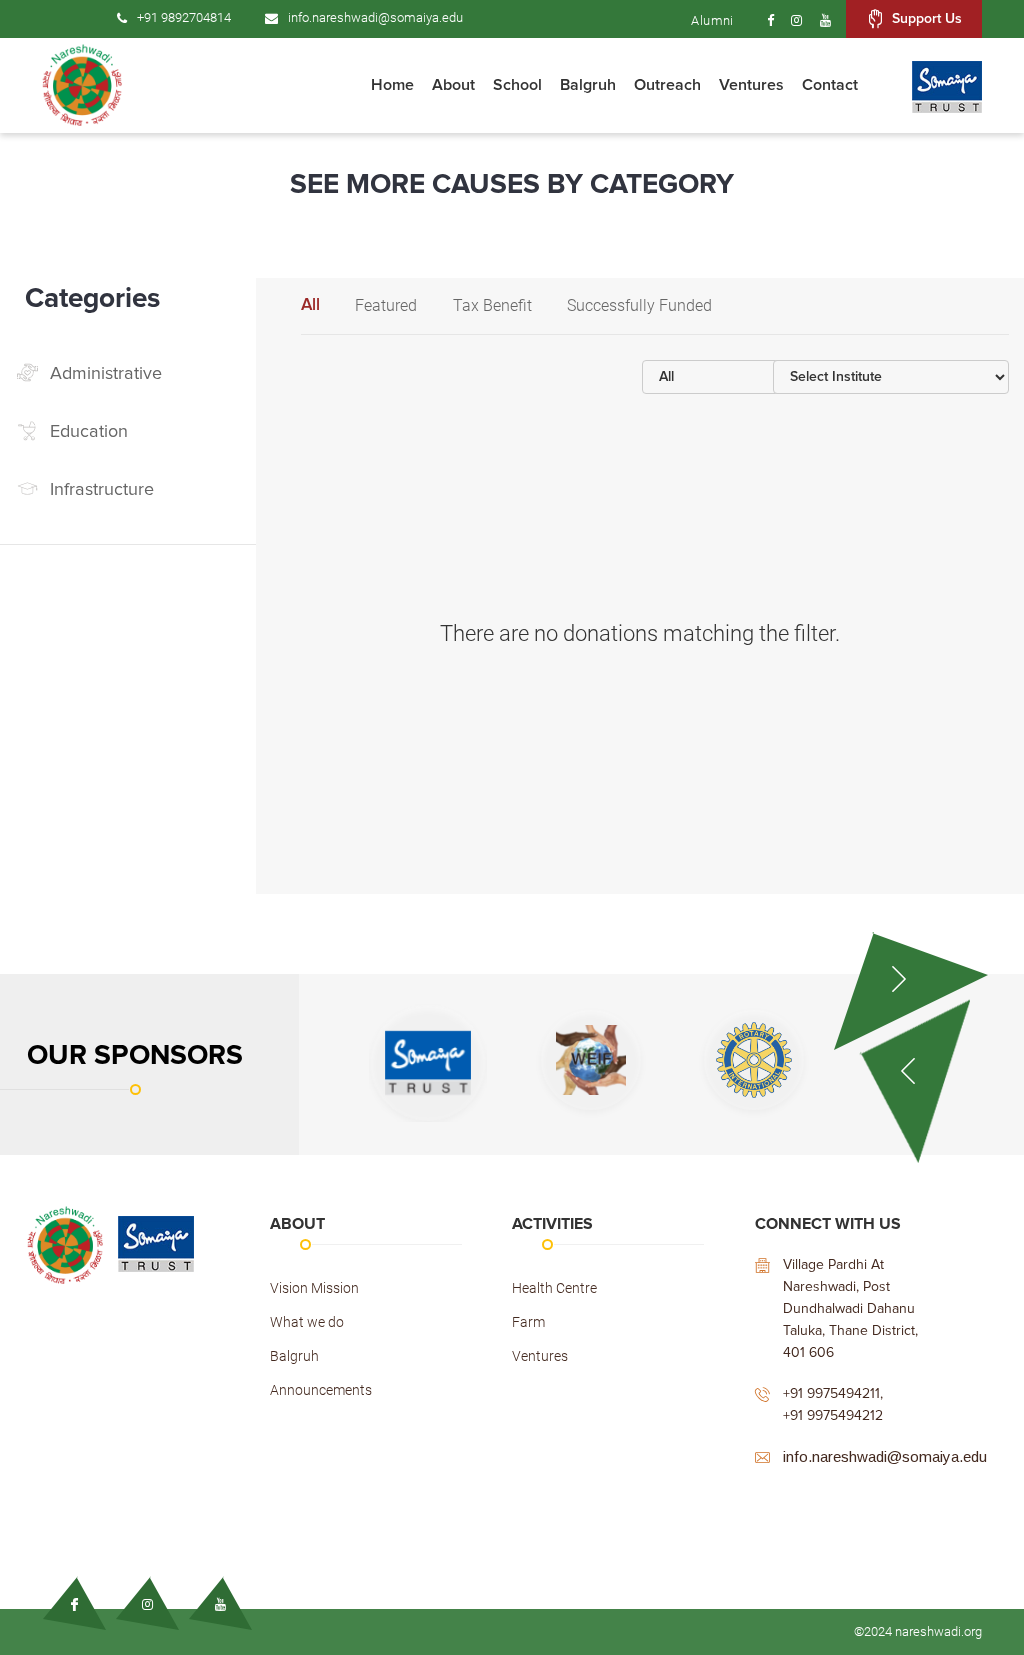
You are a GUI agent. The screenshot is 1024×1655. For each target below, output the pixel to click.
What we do (307, 1322)
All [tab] (310, 305)
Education (89, 432)
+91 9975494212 (833, 1416)
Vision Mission (314, 1288)
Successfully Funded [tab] (639, 305)
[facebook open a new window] (762, 21)
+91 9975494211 (831, 1394)
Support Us (927, 19)
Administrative (106, 374)
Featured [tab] (386, 305)
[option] (450, 1063)
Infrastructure (102, 490)
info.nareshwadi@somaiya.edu (375, 17)
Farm (528, 1322)
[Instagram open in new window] (796, 21)
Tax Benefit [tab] (492, 305)
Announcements (321, 1390)
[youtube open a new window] (825, 21)
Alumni (712, 20)
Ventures (540, 1356)
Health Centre (554, 1288)
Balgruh (294, 1356)
